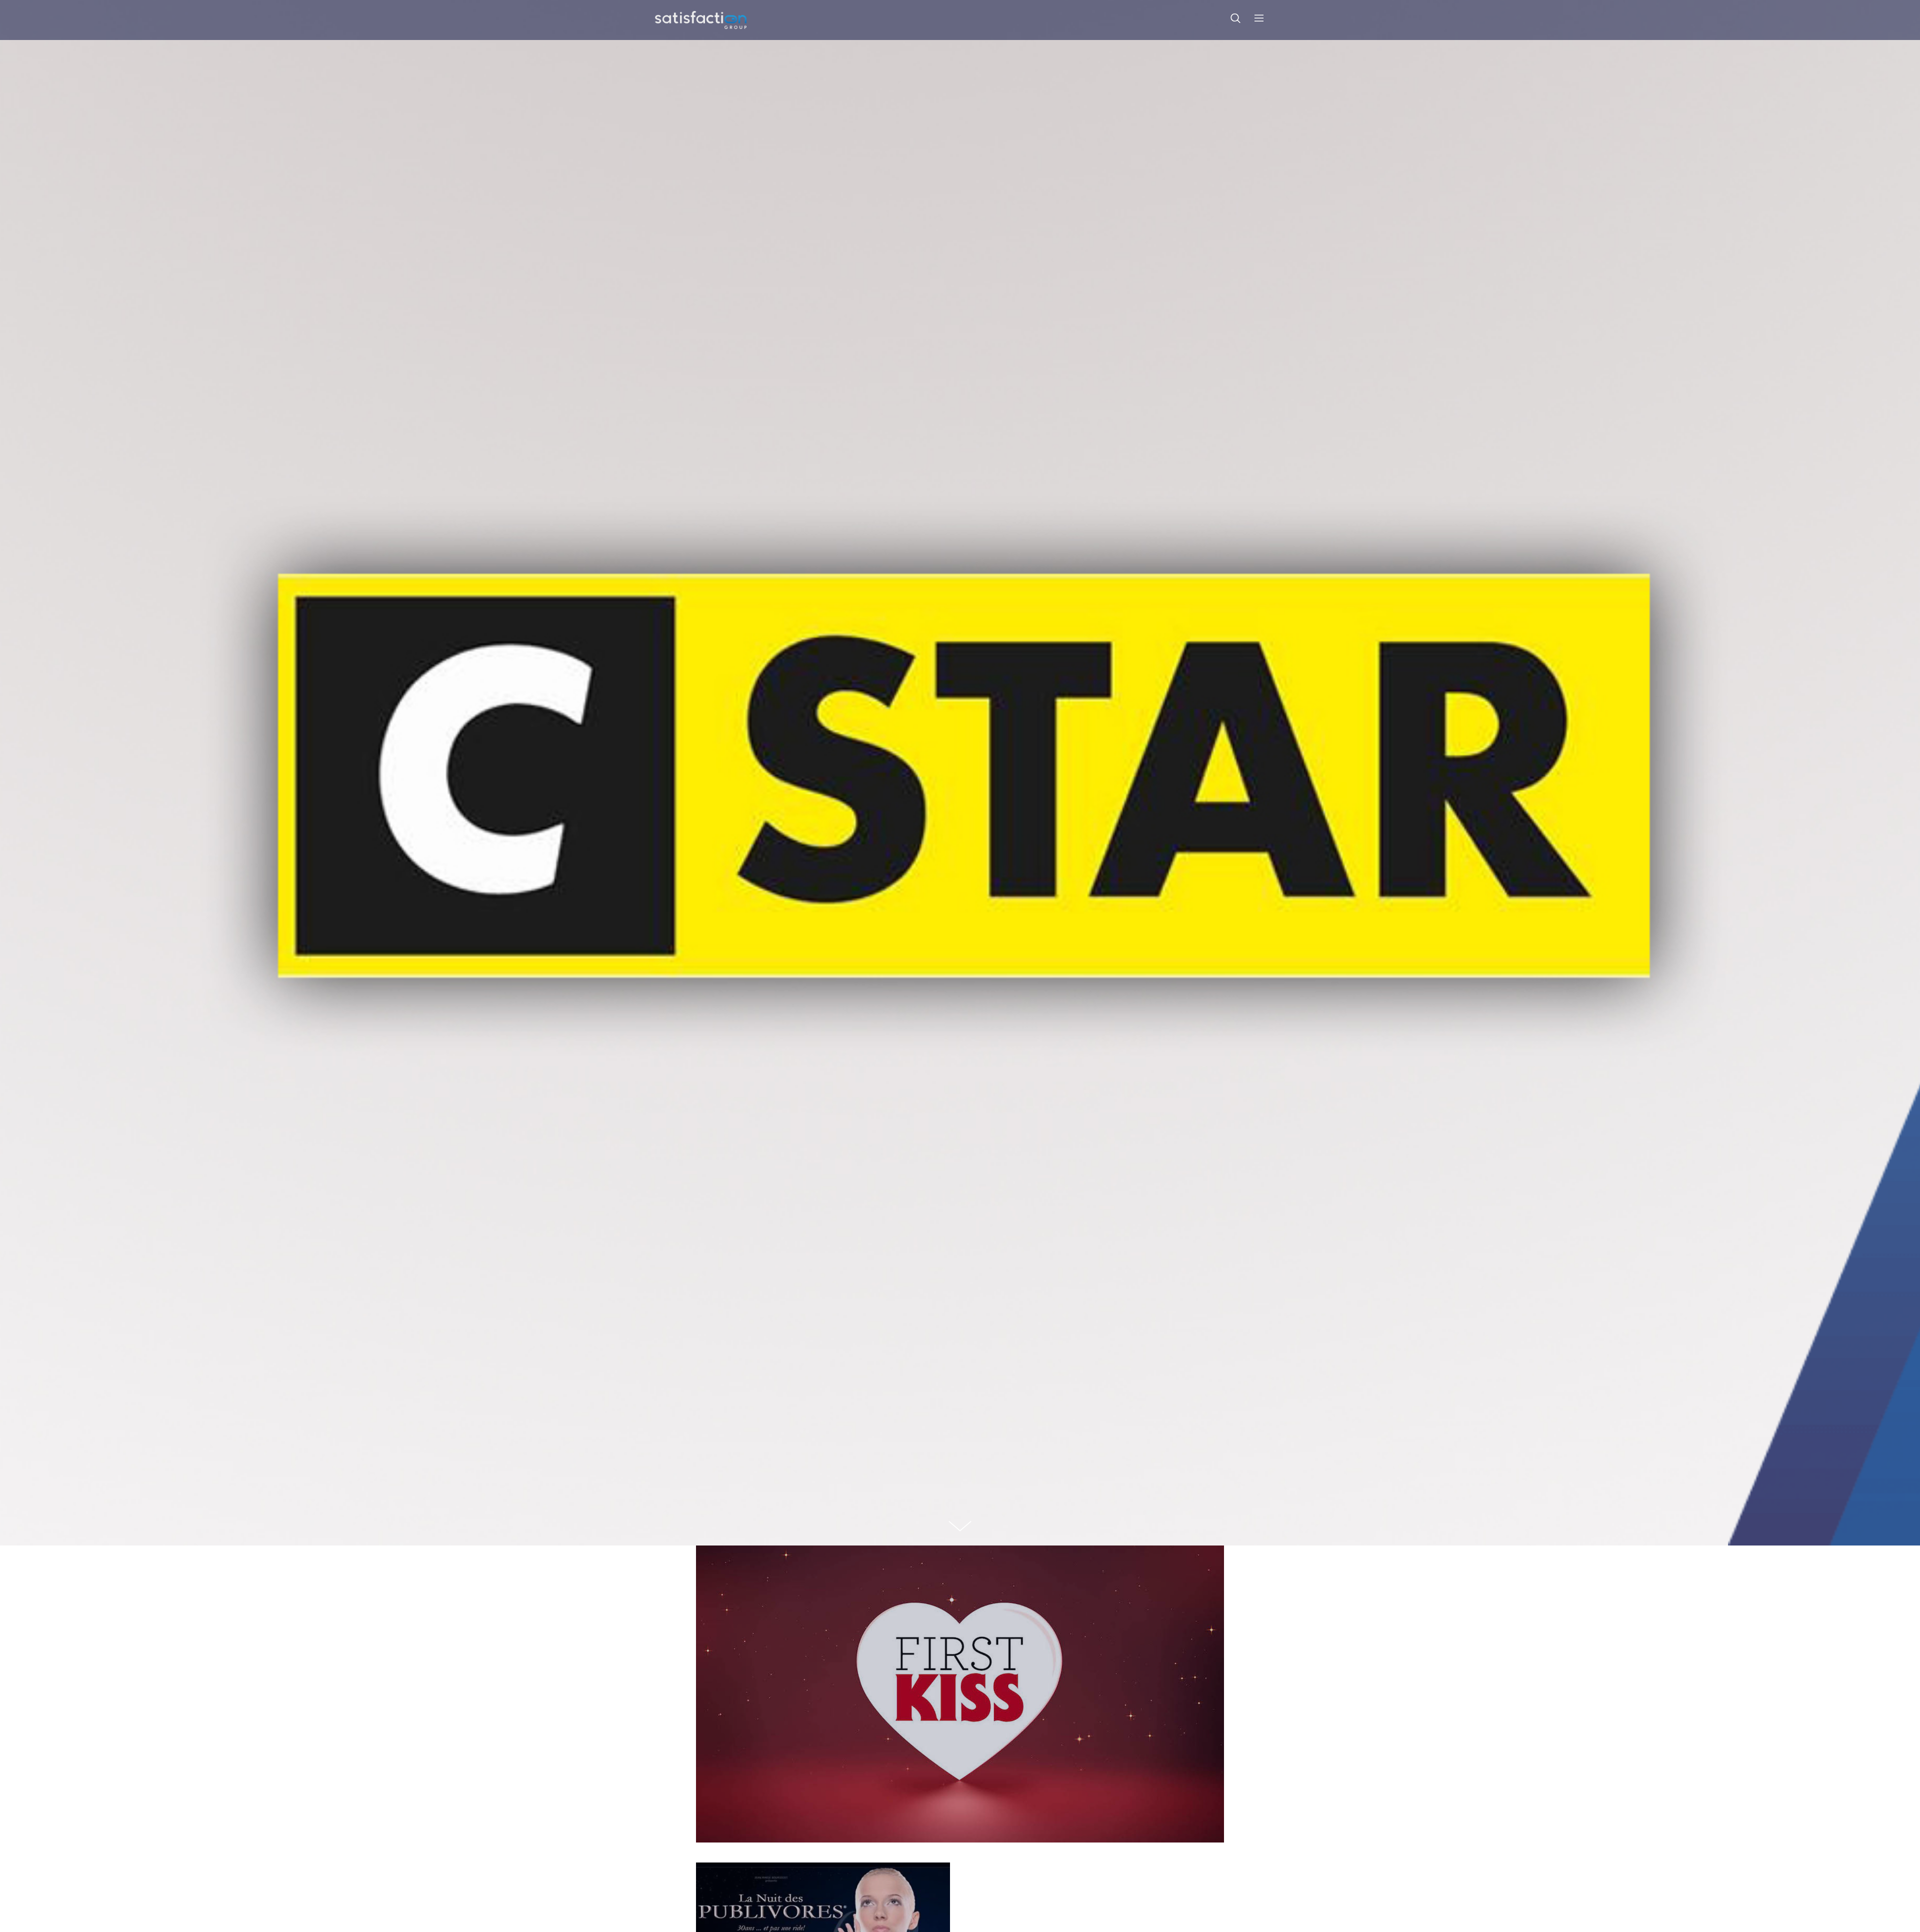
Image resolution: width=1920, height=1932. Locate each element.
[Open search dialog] (1235, 20)
